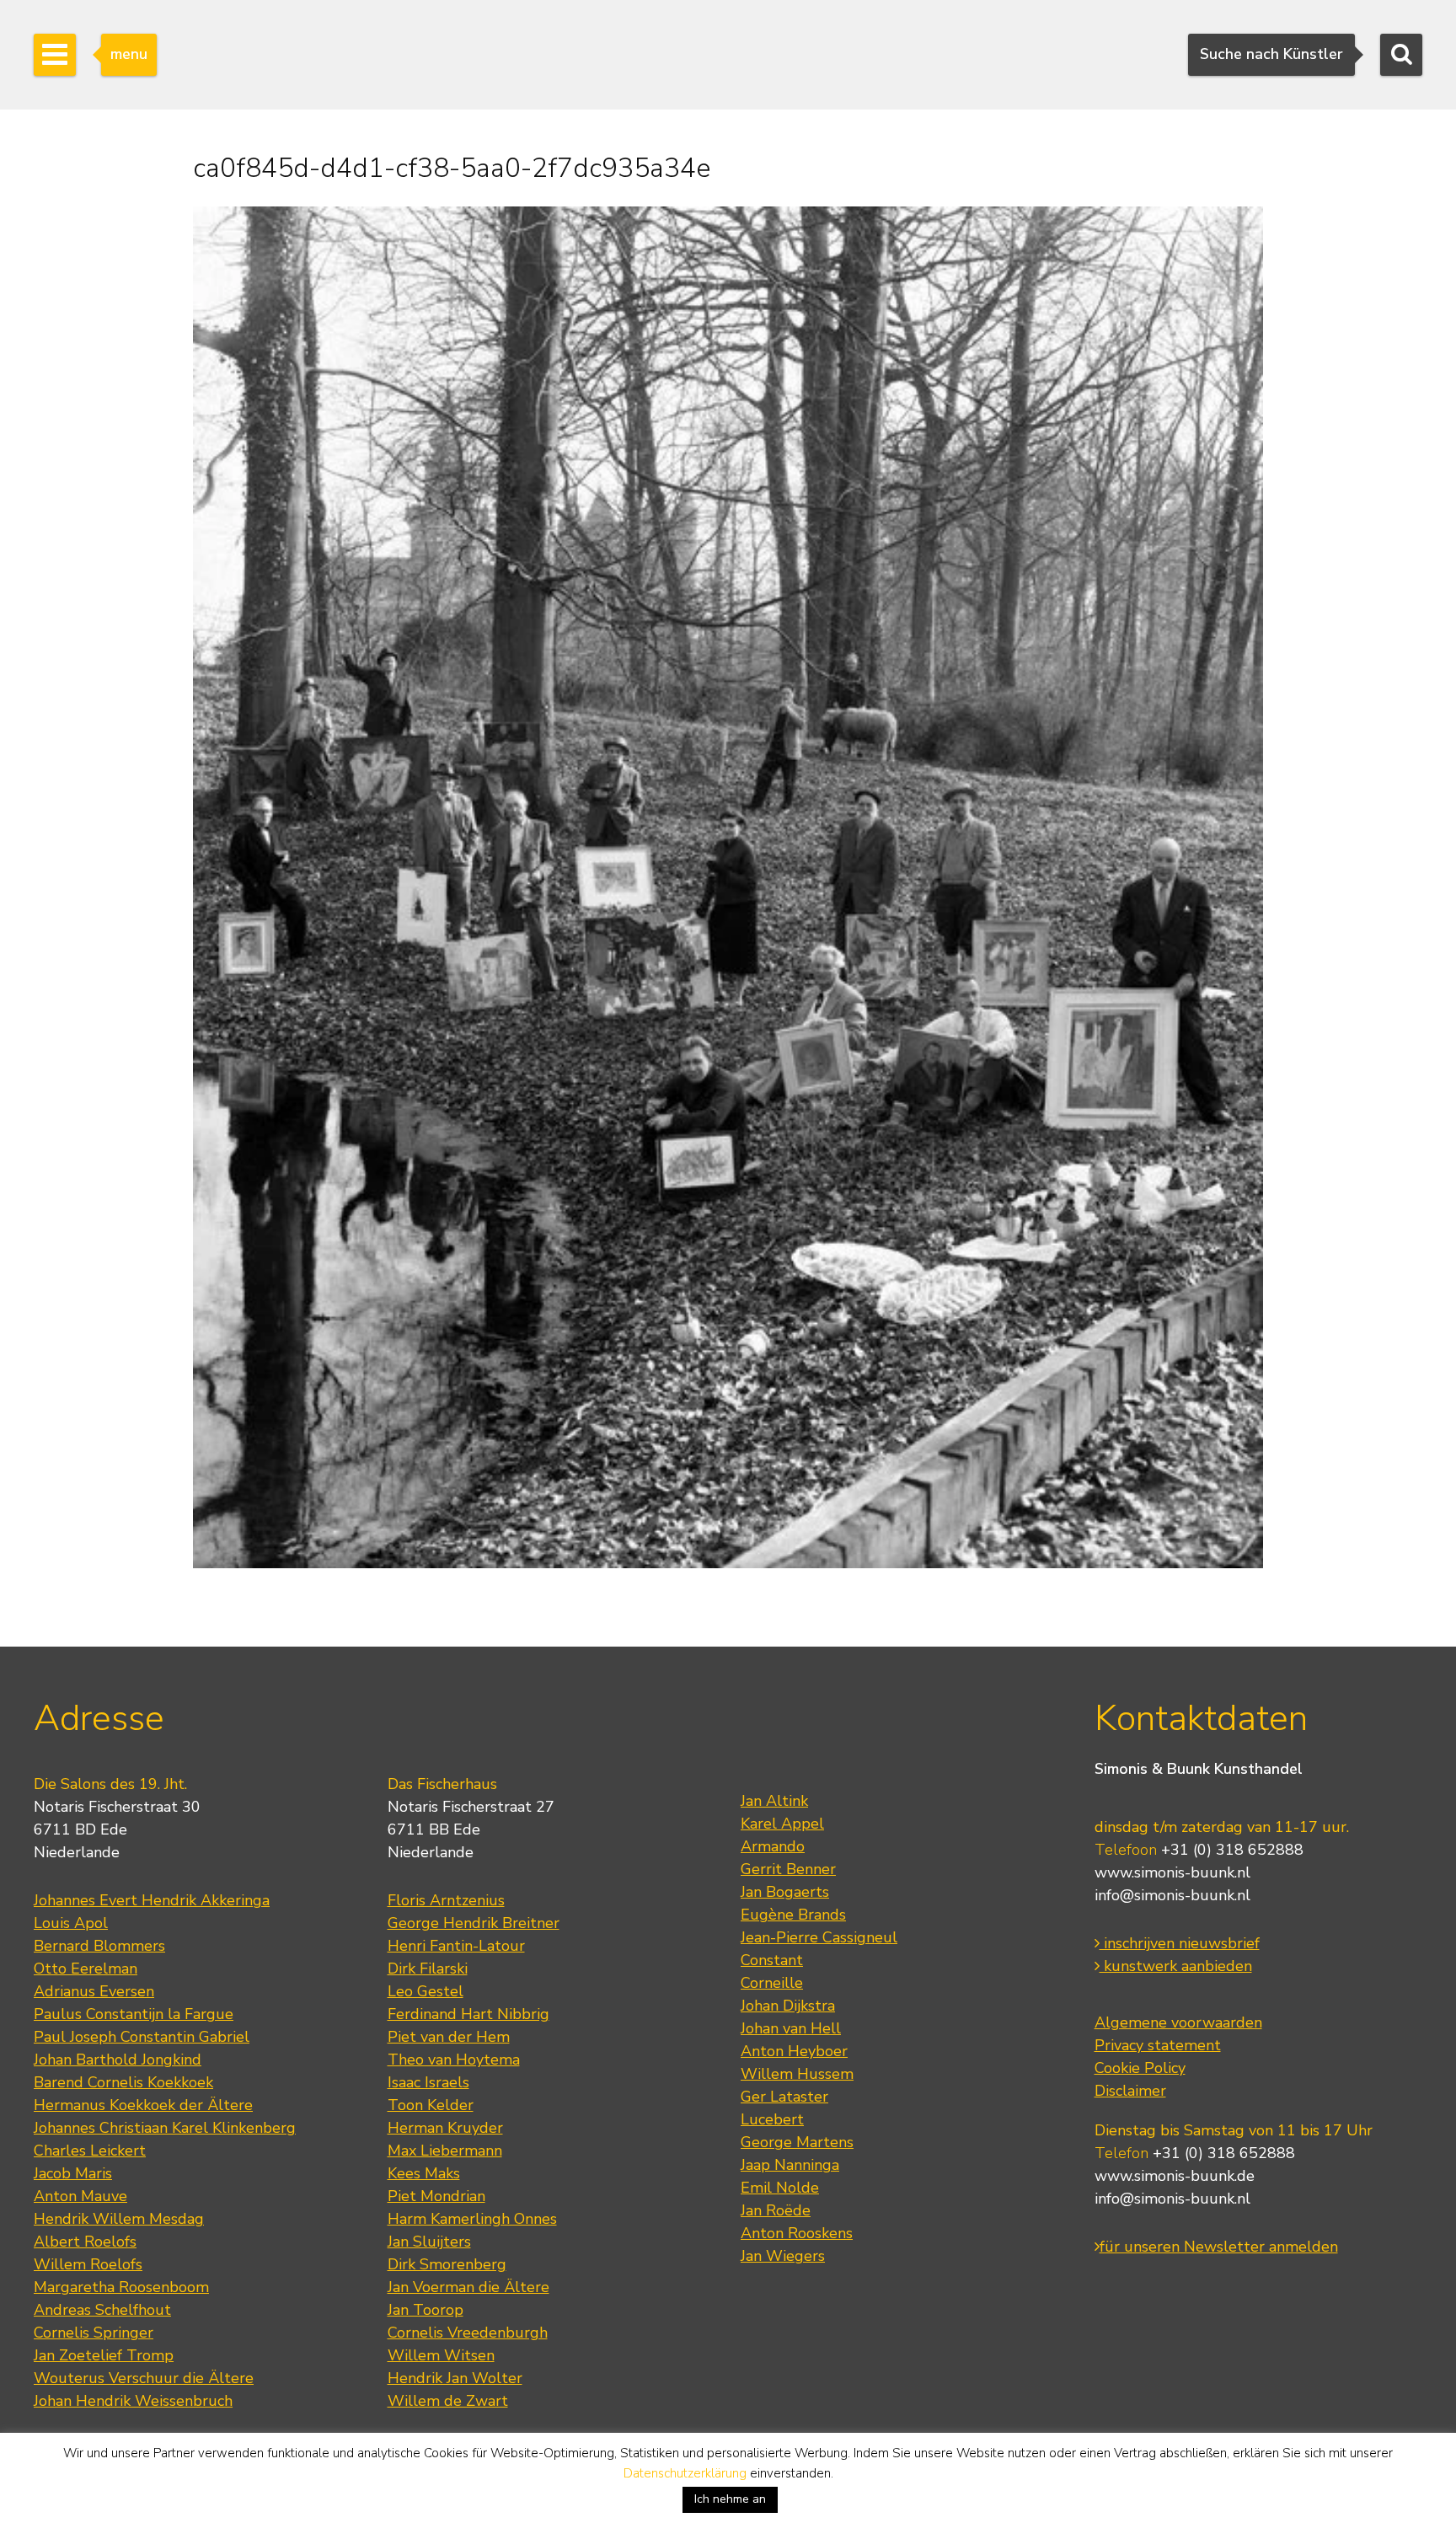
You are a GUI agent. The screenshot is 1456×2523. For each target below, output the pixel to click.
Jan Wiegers (783, 2256)
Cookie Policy (1140, 2068)
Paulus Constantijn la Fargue (134, 2014)
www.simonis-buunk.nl (1172, 1872)
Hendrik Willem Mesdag (119, 2219)
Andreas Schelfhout (102, 2310)
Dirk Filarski (428, 1969)
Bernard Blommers (99, 1946)
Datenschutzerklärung (685, 2473)
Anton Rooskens (797, 2233)
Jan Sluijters (429, 2242)
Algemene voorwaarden (1178, 2022)
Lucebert (772, 2119)
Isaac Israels (428, 2082)
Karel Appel (782, 1824)
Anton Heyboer (794, 2051)
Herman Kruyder (445, 2128)
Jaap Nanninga (790, 2165)
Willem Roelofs (88, 2264)
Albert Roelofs (85, 2242)
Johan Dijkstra (788, 2006)
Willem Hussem (797, 2074)
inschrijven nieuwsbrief (1180, 1943)
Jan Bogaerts (785, 1892)
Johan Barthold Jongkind (118, 2060)
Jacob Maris (73, 2173)
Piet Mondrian (436, 2196)
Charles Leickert (90, 2151)
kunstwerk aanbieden (1176, 1966)
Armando (773, 1846)
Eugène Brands (793, 1915)
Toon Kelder (431, 2105)
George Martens (797, 2142)
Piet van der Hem (449, 2037)
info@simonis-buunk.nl (1172, 1895)
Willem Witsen (441, 2355)
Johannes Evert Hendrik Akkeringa (152, 1900)
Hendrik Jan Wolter (455, 2378)
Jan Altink (774, 1801)
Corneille (772, 1983)
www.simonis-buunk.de (1175, 2176)
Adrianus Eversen (94, 1991)
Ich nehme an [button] (730, 2499)
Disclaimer (1130, 2091)
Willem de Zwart (448, 2401)
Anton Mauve (80, 2196)
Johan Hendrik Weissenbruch (133, 2401)
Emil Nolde (780, 2188)
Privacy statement (1158, 2045)
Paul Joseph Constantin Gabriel (142, 2037)
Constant (772, 1960)
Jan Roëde (776, 2210)
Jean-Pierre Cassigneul (819, 1937)
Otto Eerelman (86, 1969)
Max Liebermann (445, 2151)
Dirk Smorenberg (447, 2264)
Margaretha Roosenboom (121, 2287)
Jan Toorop (426, 2310)
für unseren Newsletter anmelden (1219, 2247)
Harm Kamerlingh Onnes (472, 2219)
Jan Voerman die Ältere (468, 2287)
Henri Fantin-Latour (456, 1946)
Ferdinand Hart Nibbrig (468, 2014)
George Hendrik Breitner (474, 1923)
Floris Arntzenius (446, 1900)
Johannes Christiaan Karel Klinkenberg (165, 2128)
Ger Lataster (784, 2097)
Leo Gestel (426, 1991)
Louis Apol (71, 1923)
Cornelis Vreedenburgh (468, 2333)
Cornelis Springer (94, 2333)
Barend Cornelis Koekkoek (123, 2082)
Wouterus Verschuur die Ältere (144, 2378)
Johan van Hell (791, 2028)
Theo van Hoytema (454, 2060)
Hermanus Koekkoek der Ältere (143, 2105)
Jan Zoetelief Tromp (104, 2355)
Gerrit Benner (788, 1869)
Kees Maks (424, 2173)
